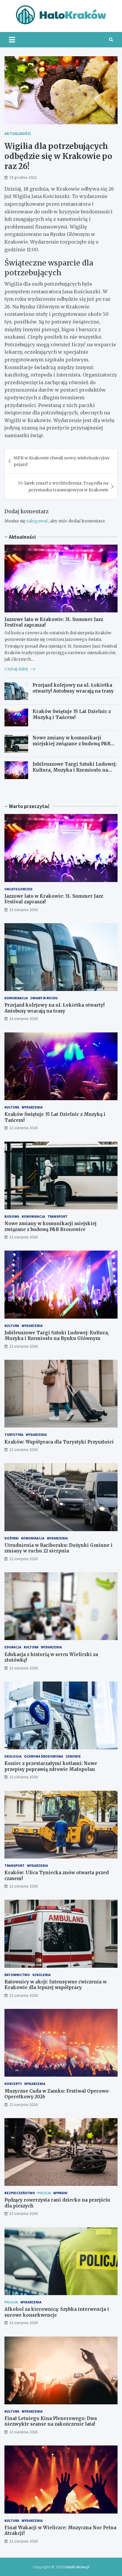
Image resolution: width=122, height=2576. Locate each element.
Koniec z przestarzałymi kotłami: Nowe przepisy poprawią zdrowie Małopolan (51, 1766)
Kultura (12, 1107)
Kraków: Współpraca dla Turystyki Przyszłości (59, 1442)
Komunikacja (16, 998)
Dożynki (12, 1538)
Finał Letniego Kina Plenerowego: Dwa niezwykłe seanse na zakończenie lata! (51, 2421)
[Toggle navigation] (12, 40)
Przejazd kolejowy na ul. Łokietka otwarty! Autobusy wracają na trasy (73, 688)
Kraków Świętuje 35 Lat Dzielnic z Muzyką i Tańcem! (72, 714)
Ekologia (13, 1756)
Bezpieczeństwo (20, 2193)
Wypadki (60, 2193)
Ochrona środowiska (44, 1756)
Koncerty (13, 2084)
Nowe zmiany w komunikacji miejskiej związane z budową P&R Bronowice (72, 744)
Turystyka (14, 1435)
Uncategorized (19, 889)
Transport (57, 1216)
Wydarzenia (32, 1107)
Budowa (12, 1216)
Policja (44, 2193)
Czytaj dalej (17, 669)
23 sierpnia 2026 (23, 910)
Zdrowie (73, 1756)
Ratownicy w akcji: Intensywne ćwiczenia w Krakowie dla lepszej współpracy (56, 1985)
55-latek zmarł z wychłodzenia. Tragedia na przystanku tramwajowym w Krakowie (63, 486)
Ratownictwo (17, 1975)
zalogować (37, 521)
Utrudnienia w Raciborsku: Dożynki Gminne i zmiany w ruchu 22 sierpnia (58, 1548)
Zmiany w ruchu (44, 998)
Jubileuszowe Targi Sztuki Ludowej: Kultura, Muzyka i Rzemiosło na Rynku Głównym (75, 770)
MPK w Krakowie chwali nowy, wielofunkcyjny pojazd (62, 461)
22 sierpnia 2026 (23, 1128)
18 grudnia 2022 (23, 177)
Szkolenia (41, 1975)
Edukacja (13, 1647)
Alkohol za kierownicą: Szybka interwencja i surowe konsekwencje (57, 2312)
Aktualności (18, 133)
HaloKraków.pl (77, 2567)
